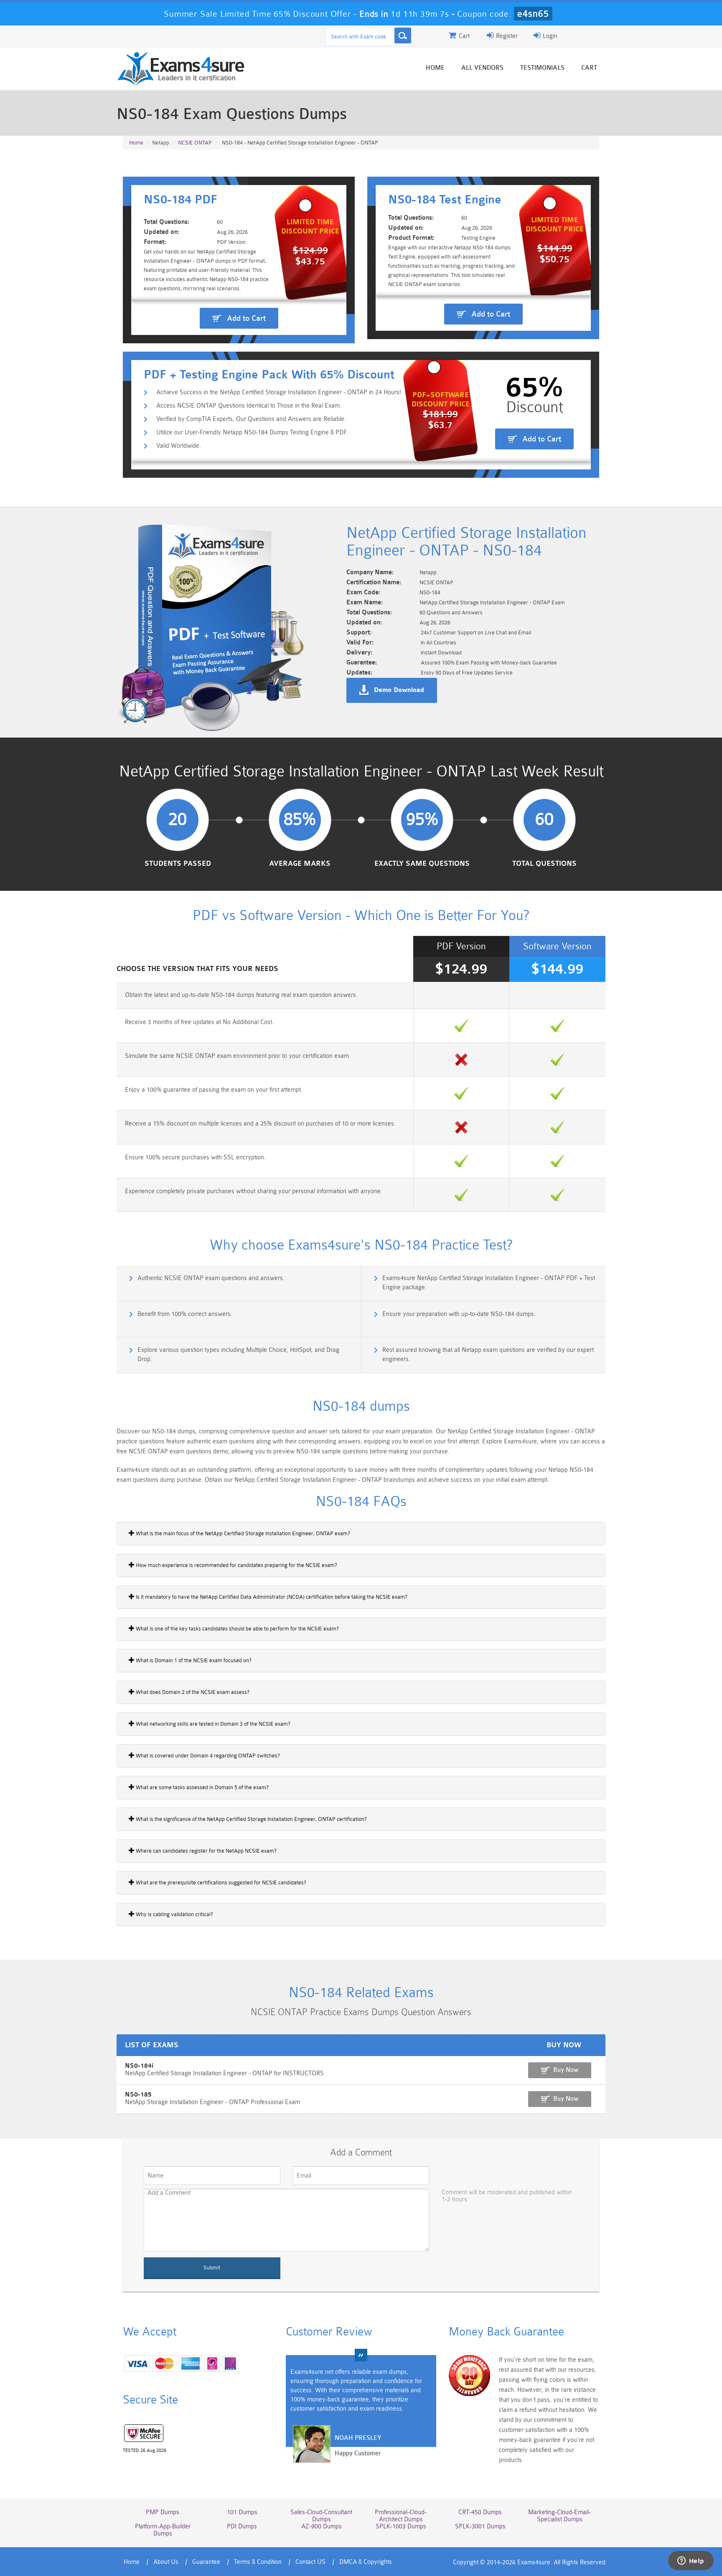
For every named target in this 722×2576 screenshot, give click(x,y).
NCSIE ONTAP (195, 143)
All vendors (482, 68)
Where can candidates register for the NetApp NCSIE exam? (206, 1851)
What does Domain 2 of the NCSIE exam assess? (192, 1692)
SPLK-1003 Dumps (401, 2527)
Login (549, 36)
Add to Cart (246, 318)
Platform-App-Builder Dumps (163, 2530)
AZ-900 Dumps (322, 2527)
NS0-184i (139, 2066)
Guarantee (206, 2562)
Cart (589, 68)
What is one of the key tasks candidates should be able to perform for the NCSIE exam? (237, 1629)
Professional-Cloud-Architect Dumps (401, 2516)
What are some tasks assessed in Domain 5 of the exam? (202, 1787)
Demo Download (399, 690)
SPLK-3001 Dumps (480, 2527)
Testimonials (542, 68)
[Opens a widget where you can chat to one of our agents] (691, 2561)
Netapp (161, 143)
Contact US (310, 2562)
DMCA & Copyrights (366, 2562)
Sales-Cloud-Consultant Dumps (321, 2516)
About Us (166, 2562)
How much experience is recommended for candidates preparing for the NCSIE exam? (236, 1565)
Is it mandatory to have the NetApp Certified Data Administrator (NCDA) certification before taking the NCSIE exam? (271, 1597)
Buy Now (566, 2070)
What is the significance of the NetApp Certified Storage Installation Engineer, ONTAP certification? (251, 1819)
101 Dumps (242, 2512)
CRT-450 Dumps (480, 2512)
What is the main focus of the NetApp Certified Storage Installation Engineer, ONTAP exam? (242, 1533)
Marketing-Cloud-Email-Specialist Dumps (559, 2516)
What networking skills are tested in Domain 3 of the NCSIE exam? (212, 1724)
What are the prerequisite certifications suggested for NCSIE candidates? (220, 1883)
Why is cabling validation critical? (174, 1914)
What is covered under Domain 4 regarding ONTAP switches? (207, 1756)
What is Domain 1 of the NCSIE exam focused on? (193, 1660)
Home (435, 68)
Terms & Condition (258, 2562)
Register (506, 36)
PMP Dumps (163, 2512)
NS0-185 (138, 2095)
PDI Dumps (242, 2527)
